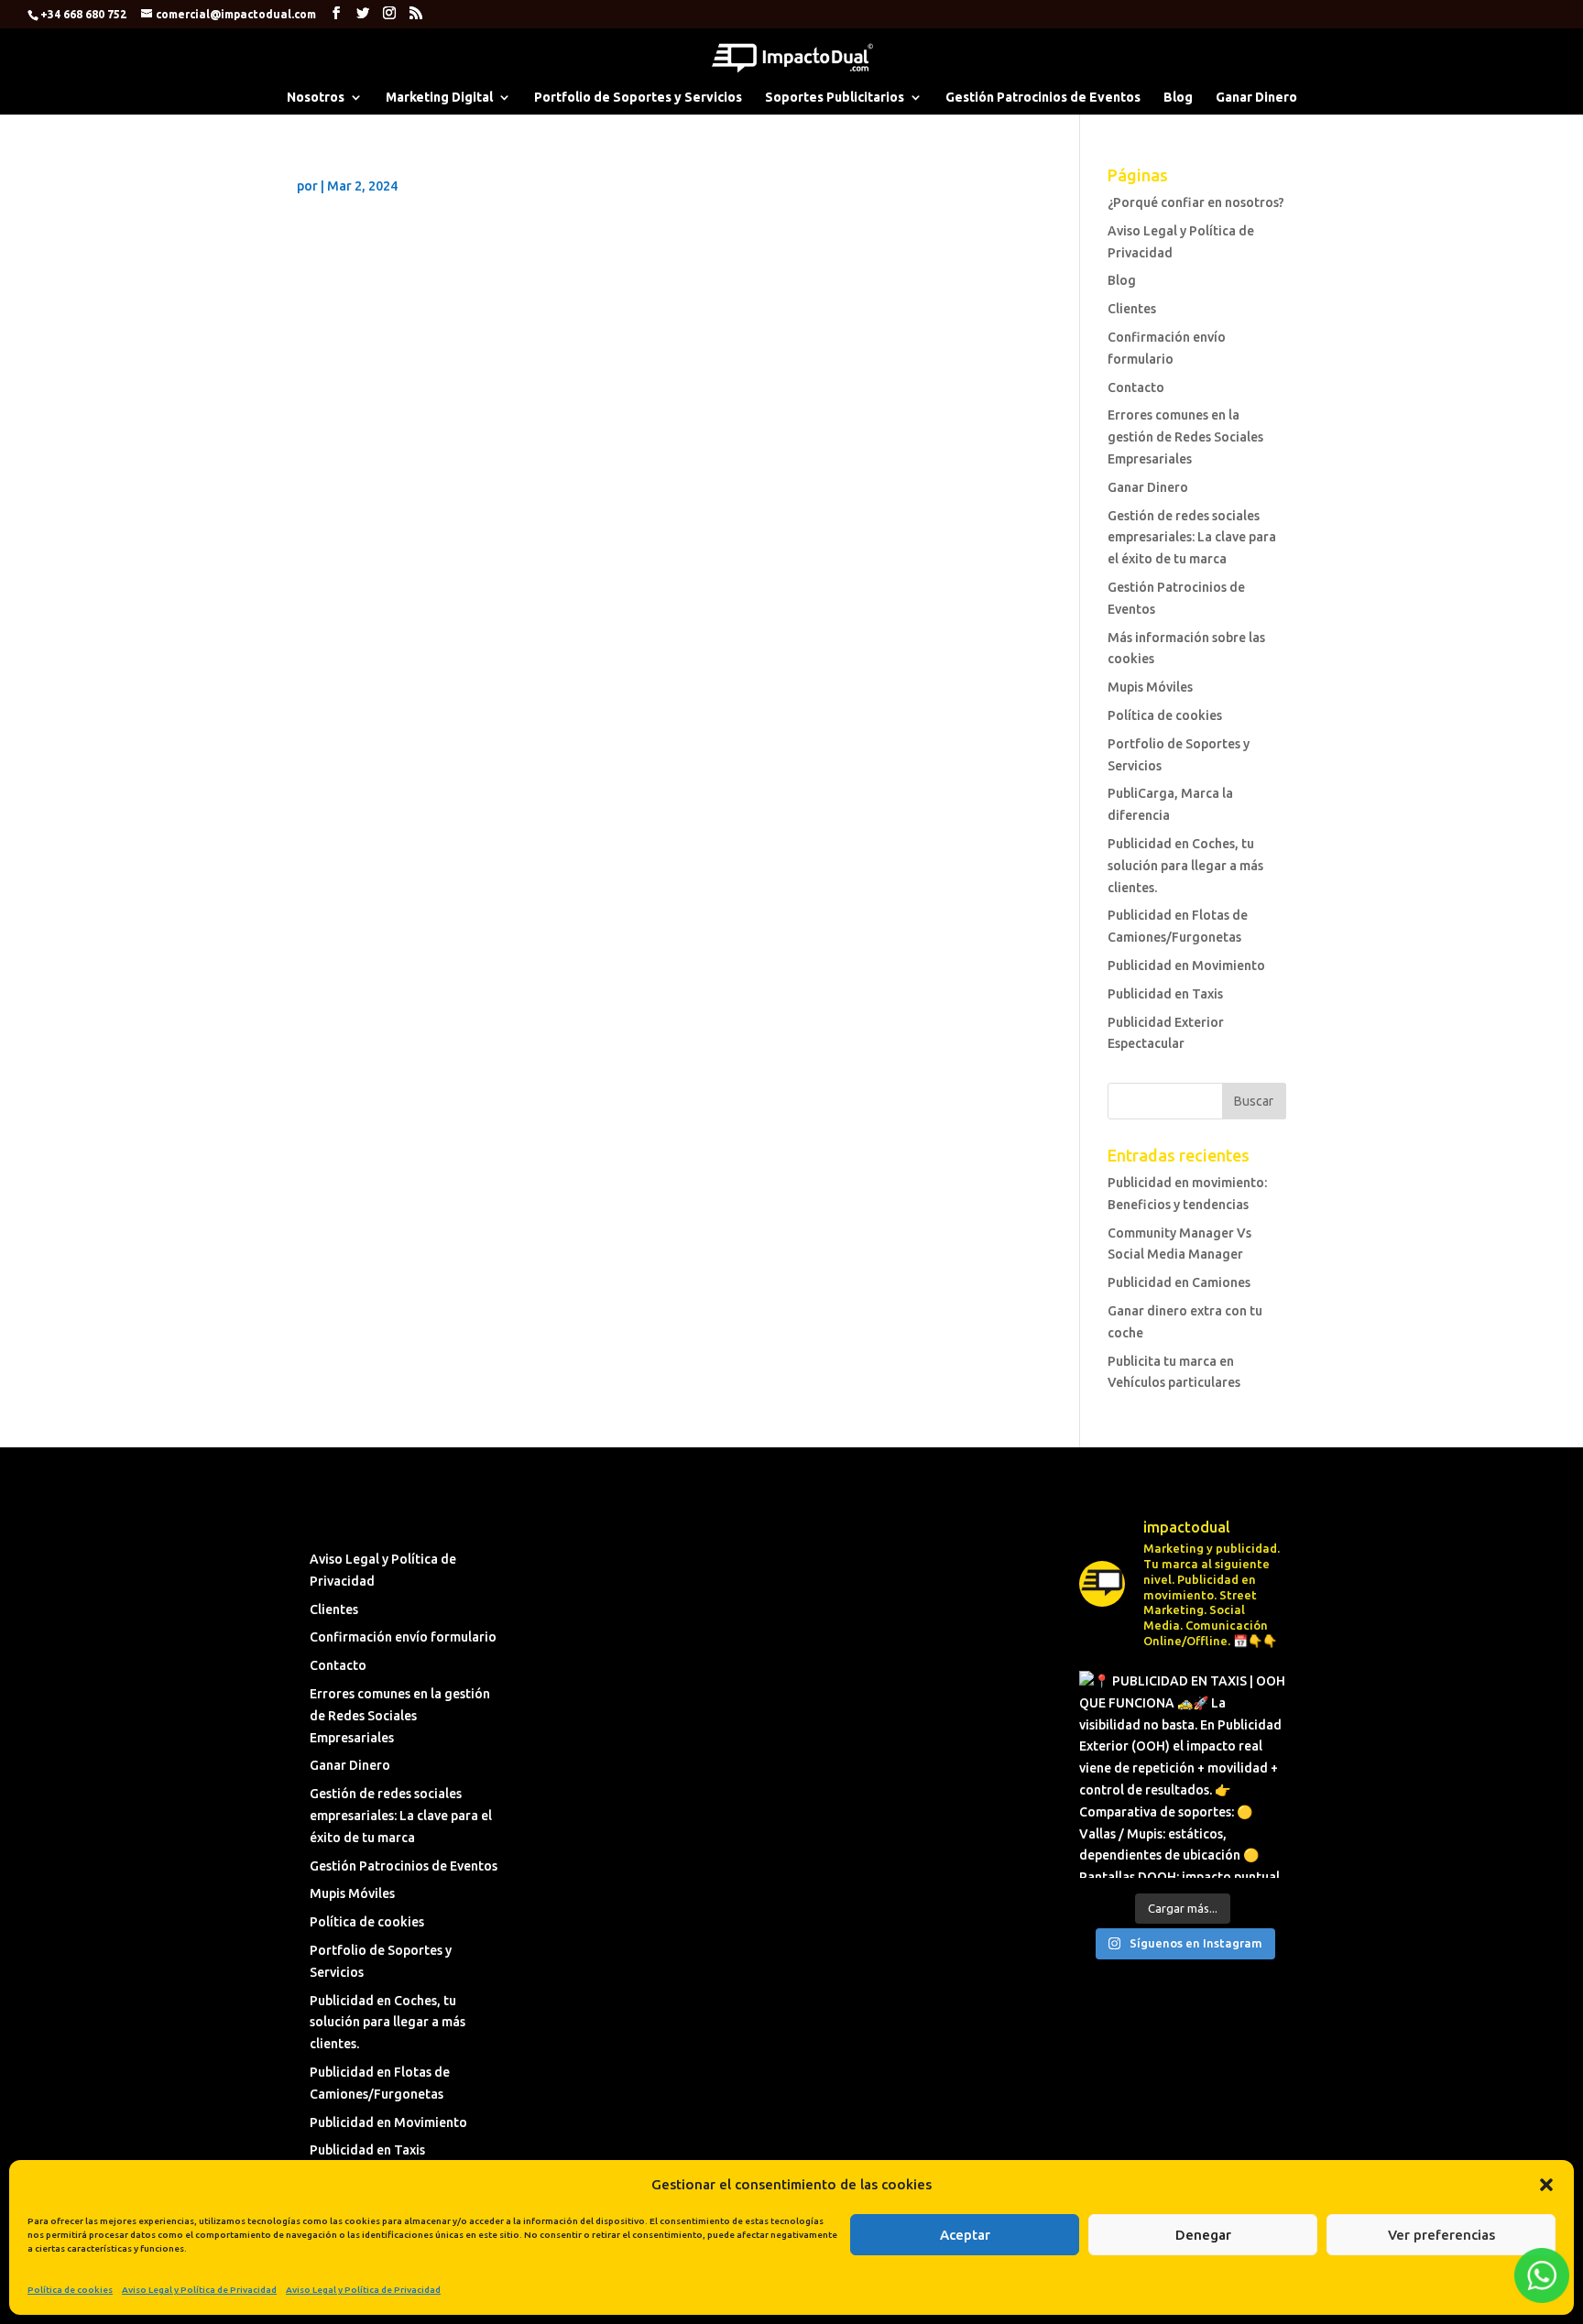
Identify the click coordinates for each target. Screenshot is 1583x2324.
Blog (1178, 98)
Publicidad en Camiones (1179, 1282)
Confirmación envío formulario (403, 1637)
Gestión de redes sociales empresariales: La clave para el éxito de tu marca (1192, 538)
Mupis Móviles (1150, 687)
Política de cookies (70, 2290)
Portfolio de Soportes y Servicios (638, 98)
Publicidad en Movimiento (1186, 966)
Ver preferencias (1441, 2235)
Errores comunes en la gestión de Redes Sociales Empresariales (1185, 437)
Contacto (1136, 387)
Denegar (1203, 2235)
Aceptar (965, 2235)
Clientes (1132, 309)
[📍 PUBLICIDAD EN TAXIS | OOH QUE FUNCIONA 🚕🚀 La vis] (1182, 1774)
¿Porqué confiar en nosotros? (1196, 202)
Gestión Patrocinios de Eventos (1043, 98)
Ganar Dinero (1256, 98)
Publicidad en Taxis (1165, 994)
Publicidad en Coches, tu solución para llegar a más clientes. (1185, 866)
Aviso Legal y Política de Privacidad (199, 2290)
